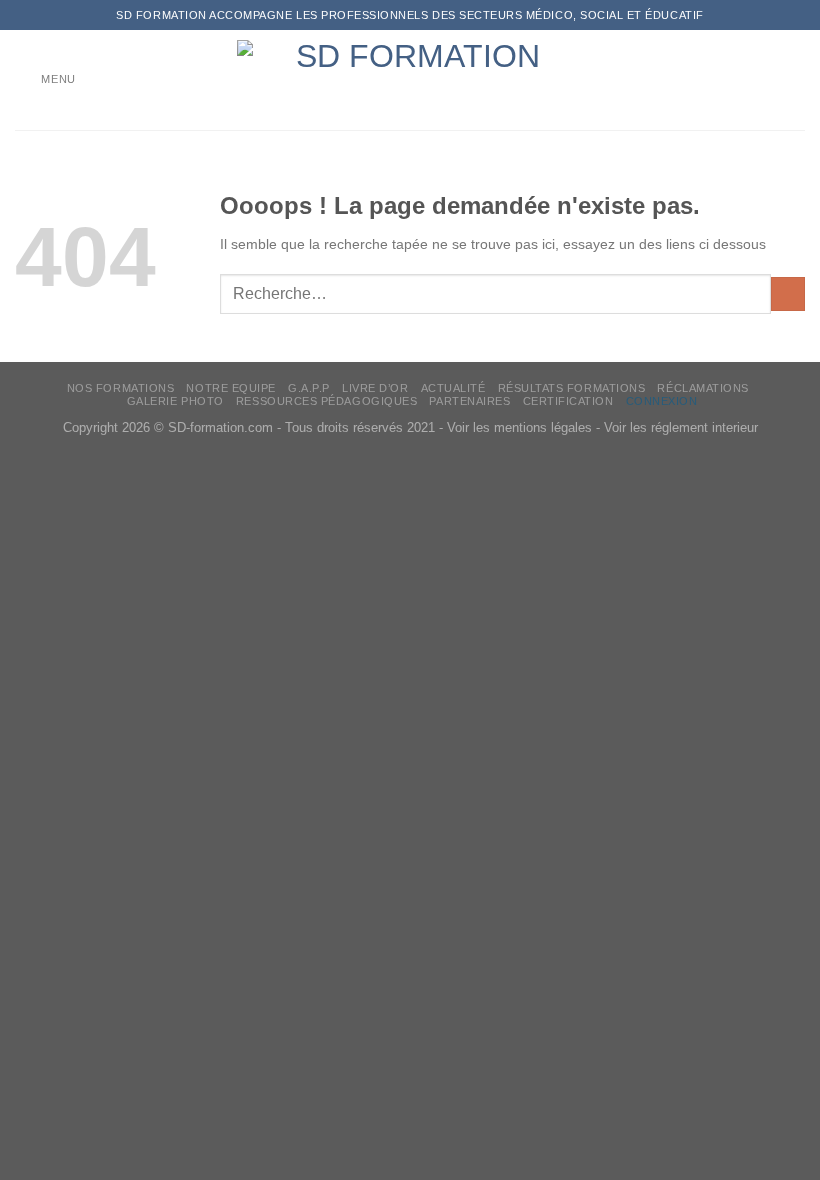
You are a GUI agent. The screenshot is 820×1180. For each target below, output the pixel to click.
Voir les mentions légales (519, 428)
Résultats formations (572, 388)
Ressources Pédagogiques (326, 401)
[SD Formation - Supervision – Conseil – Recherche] (410, 80)
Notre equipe (230, 388)
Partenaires (469, 401)
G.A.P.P (309, 388)
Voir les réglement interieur (681, 428)
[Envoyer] (788, 294)
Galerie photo (175, 401)
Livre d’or (375, 388)
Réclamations (702, 388)
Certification (568, 401)
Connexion (662, 401)
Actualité (453, 388)
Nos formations (121, 388)
